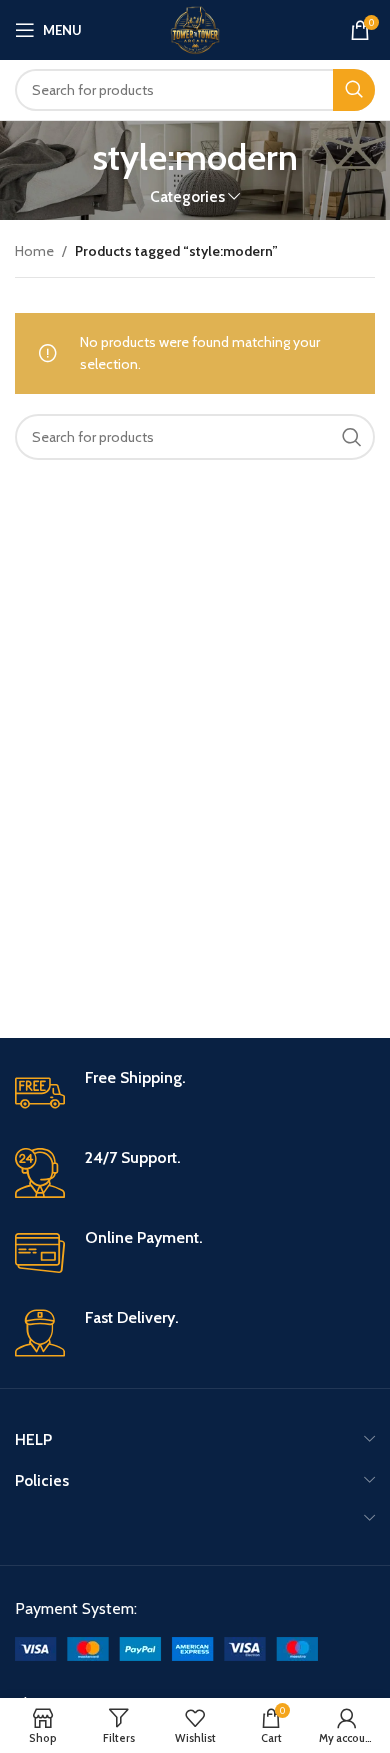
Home (34, 251)
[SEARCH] (354, 90)
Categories (187, 196)
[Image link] (166, 1647)
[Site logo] (195, 28)
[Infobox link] (195, 1093)
